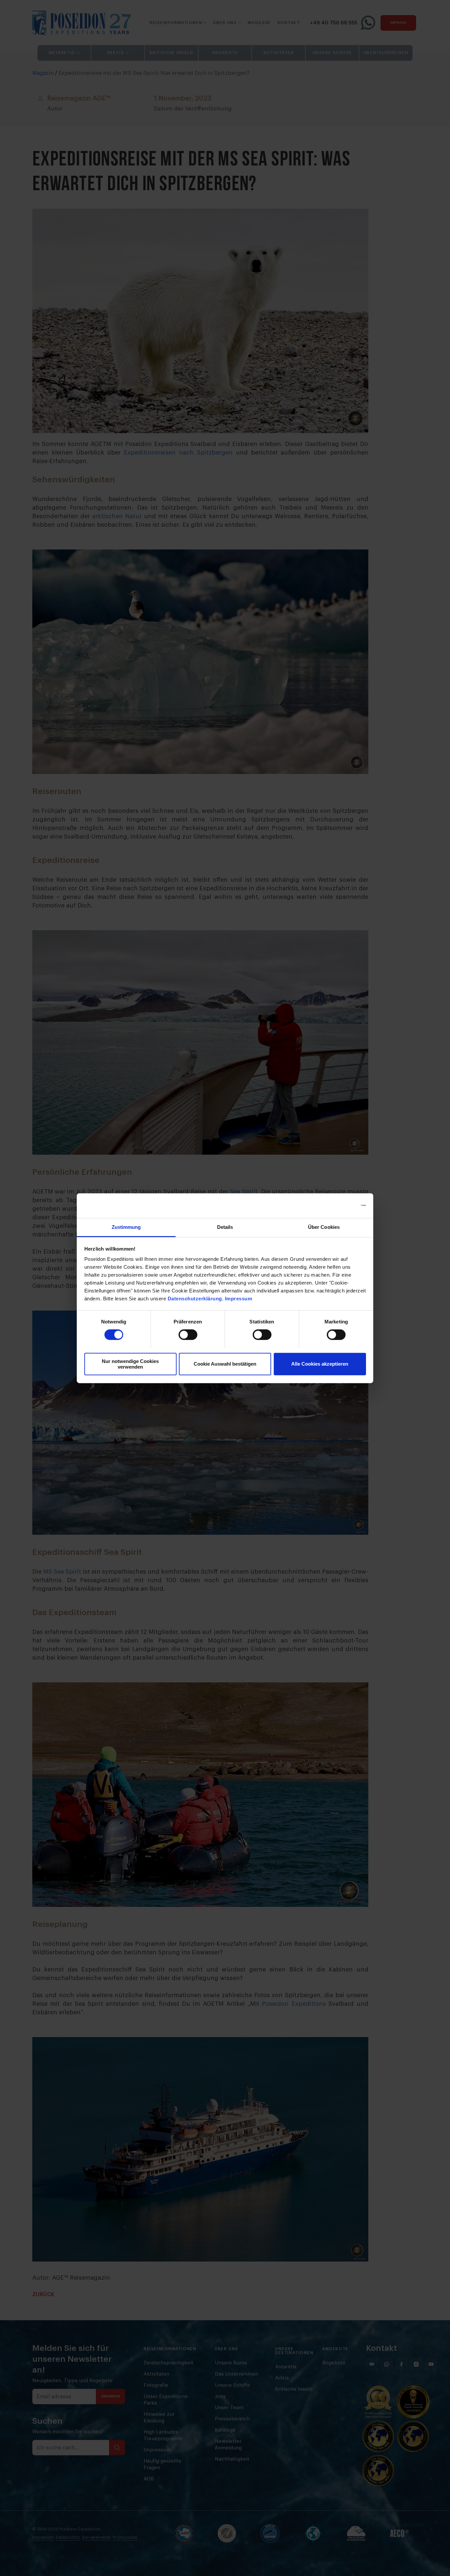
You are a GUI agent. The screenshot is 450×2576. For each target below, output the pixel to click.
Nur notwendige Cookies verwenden (130, 1364)
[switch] (188, 1335)
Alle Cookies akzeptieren (320, 1364)
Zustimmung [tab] (126, 1227)
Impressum (239, 1299)
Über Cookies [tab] (324, 1227)
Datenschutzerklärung (195, 1299)
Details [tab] (225, 1227)
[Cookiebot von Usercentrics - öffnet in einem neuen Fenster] (337, 1205)
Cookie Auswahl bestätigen (225, 1364)
